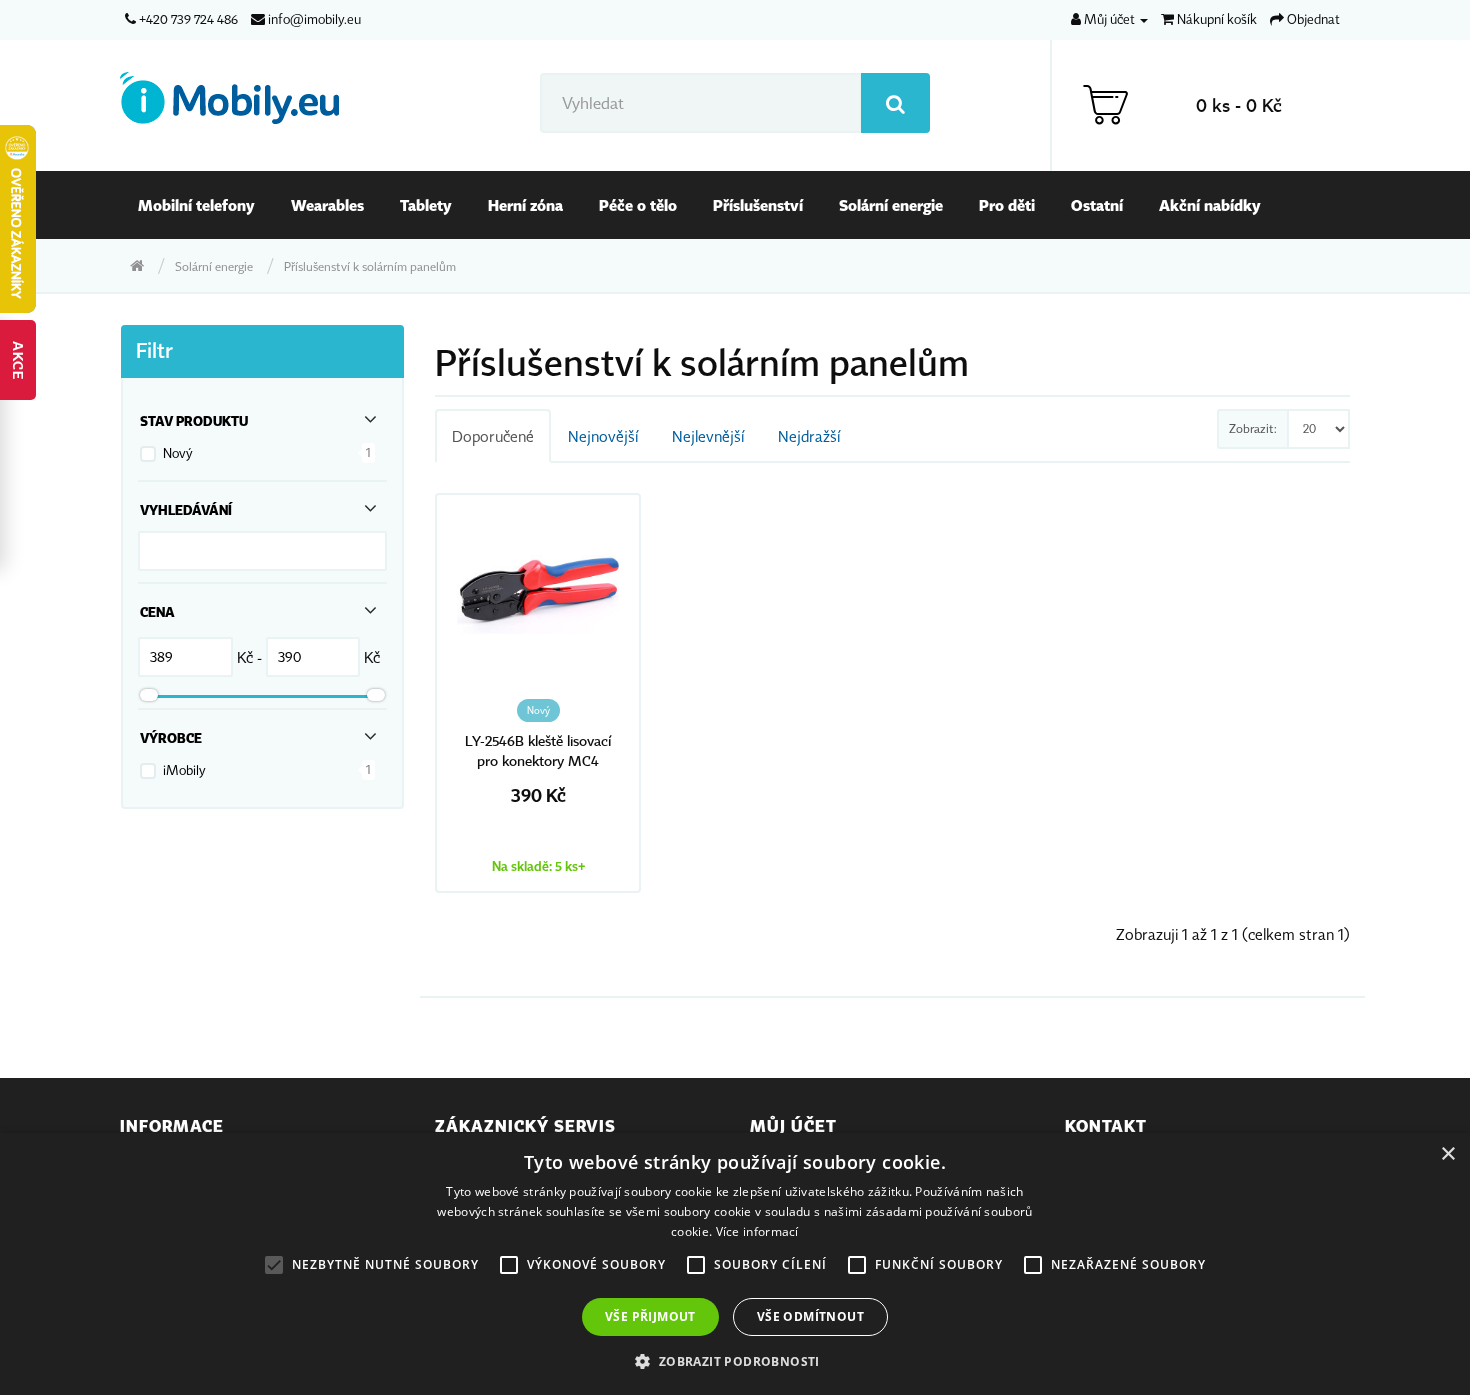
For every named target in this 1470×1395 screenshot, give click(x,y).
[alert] (735, 1264)
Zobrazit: (1253, 428)
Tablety (426, 205)
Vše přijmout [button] (650, 1316)
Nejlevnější (708, 436)
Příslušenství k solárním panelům (370, 266)
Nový (178, 453)
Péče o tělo (638, 205)
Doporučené (493, 436)
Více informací (757, 1231)
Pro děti (1007, 205)
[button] (734, 1361)
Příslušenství (758, 205)
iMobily (184, 770)
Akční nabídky (1210, 205)
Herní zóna (525, 205)
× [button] (1447, 1154)
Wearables (327, 205)
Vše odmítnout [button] (810, 1316)
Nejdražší (809, 436)
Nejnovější (603, 436)
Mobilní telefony (196, 205)
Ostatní (1097, 205)
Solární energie (891, 205)
